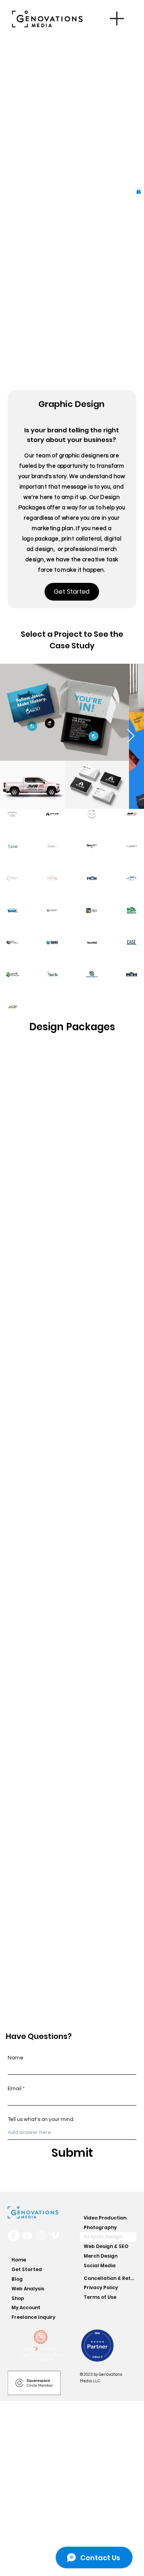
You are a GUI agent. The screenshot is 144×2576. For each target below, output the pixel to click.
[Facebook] (13, 2236)
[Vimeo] (55, 2236)
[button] (139, 191)
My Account (26, 2307)
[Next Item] (131, 736)
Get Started (27, 2269)
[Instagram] (41, 2236)
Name (16, 2058)
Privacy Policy (101, 2287)
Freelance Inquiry (33, 2317)
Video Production (105, 2218)
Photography (100, 2227)
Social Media (100, 2266)
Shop (18, 2298)
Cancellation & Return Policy (110, 2278)
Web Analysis (28, 2289)
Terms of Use (100, 2297)
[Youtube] (27, 2236)
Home (19, 2260)
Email (15, 2089)
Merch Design (101, 2256)
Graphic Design (103, 2237)
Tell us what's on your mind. (41, 2119)
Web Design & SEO (106, 2246)
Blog (17, 2279)
